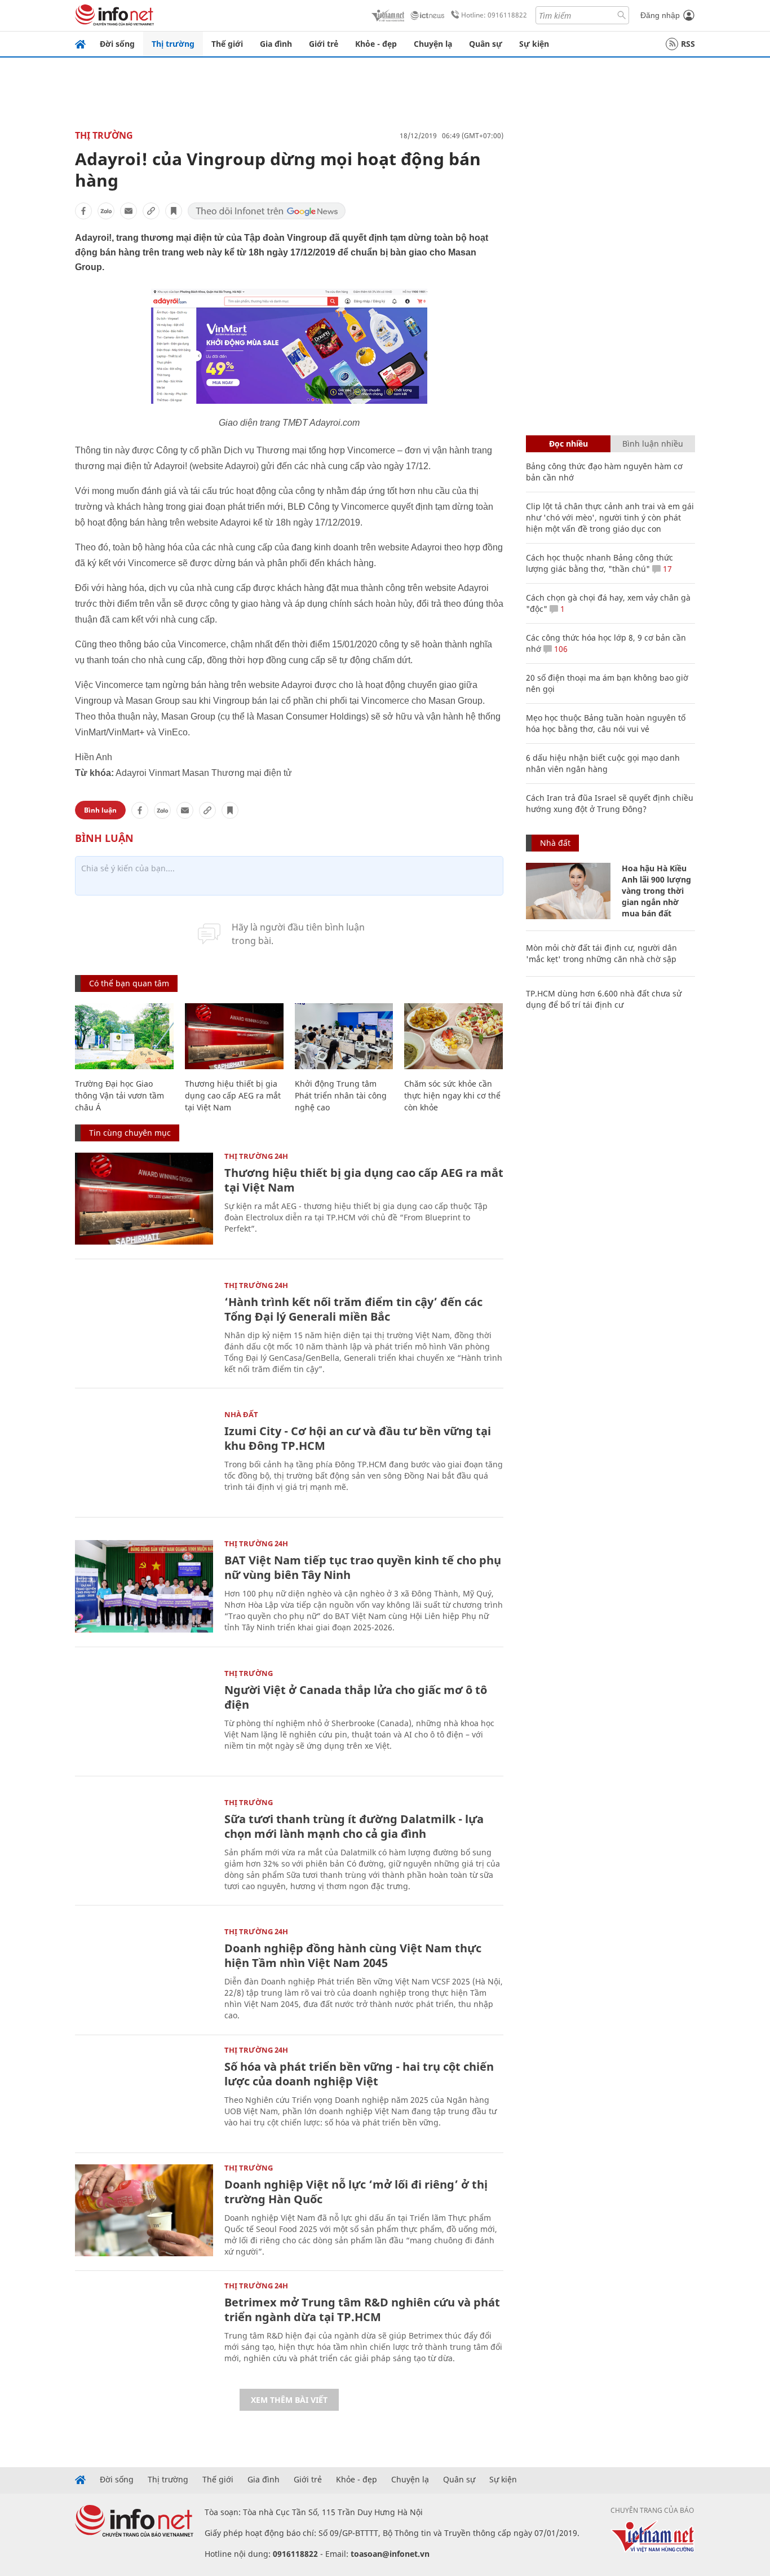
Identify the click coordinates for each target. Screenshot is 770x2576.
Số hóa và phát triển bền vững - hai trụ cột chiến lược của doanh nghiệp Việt (359, 2074)
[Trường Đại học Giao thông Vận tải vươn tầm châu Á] (124, 1036)
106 (560, 649)
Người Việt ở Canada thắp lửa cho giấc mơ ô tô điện (356, 1697)
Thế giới (227, 44)
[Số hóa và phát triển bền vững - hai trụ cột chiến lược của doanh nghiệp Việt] (144, 2092)
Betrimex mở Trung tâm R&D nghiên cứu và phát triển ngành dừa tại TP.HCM (362, 2310)
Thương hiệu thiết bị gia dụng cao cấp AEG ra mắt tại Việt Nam (233, 1095)
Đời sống (117, 44)
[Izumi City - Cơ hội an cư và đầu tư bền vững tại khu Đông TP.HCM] (144, 1457)
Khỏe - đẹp (376, 44)
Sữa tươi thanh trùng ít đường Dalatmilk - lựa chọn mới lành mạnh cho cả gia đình (354, 1826)
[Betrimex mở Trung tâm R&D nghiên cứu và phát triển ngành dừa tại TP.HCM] (144, 2328)
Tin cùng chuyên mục (130, 1133)
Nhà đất (241, 1414)
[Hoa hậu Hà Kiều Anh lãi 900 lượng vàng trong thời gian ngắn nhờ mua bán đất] (568, 891)
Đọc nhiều (568, 444)
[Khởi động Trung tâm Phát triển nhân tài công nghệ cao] (344, 1036)
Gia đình (276, 44)
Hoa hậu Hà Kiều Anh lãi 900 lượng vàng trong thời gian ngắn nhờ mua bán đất (656, 891)
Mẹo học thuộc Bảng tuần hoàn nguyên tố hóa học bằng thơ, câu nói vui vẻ (606, 723)
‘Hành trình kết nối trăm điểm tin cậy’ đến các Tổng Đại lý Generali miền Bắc (353, 1309)
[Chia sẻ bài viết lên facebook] (83, 211)
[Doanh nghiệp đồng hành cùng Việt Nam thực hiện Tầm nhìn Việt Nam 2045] (144, 1974)
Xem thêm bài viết (289, 2400)
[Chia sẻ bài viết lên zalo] (106, 211)
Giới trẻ (324, 44)
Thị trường (173, 44)
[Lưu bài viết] (174, 211)
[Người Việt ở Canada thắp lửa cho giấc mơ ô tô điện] (144, 1716)
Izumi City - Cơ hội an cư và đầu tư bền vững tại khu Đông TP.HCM (358, 1438)
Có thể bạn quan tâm (129, 983)
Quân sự (486, 44)
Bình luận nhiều (653, 444)
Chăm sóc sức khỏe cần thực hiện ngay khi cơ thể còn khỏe (452, 1095)
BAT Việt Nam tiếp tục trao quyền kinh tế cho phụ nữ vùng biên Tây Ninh (363, 1567)
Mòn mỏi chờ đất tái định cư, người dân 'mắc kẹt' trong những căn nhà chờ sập (601, 953)
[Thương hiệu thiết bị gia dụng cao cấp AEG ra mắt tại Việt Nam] (234, 1036)
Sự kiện (534, 44)
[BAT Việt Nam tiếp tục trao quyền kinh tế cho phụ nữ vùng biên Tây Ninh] (144, 1586)
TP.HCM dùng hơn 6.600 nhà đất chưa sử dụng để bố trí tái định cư (604, 999)
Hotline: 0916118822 (494, 15)
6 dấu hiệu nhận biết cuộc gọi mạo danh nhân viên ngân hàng (603, 763)
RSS (688, 44)
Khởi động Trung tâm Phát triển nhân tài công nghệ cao (341, 1095)
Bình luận (100, 810)
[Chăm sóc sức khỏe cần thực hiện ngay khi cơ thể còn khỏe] (453, 1036)
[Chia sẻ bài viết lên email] (129, 211)
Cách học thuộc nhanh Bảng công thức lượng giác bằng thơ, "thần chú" (599, 563)
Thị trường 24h (256, 1156)
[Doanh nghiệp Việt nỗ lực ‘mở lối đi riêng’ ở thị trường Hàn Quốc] (144, 2210)
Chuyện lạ (433, 44)
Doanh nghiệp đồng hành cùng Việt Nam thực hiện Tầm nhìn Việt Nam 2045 (353, 1955)
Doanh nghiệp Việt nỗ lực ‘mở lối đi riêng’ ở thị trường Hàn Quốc (356, 2192)
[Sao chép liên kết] (151, 211)
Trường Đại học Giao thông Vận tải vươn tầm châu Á (120, 1095)
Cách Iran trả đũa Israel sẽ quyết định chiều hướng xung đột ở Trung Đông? (610, 803)
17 (666, 569)
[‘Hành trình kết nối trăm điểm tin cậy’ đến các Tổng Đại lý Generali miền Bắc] (144, 1328)
